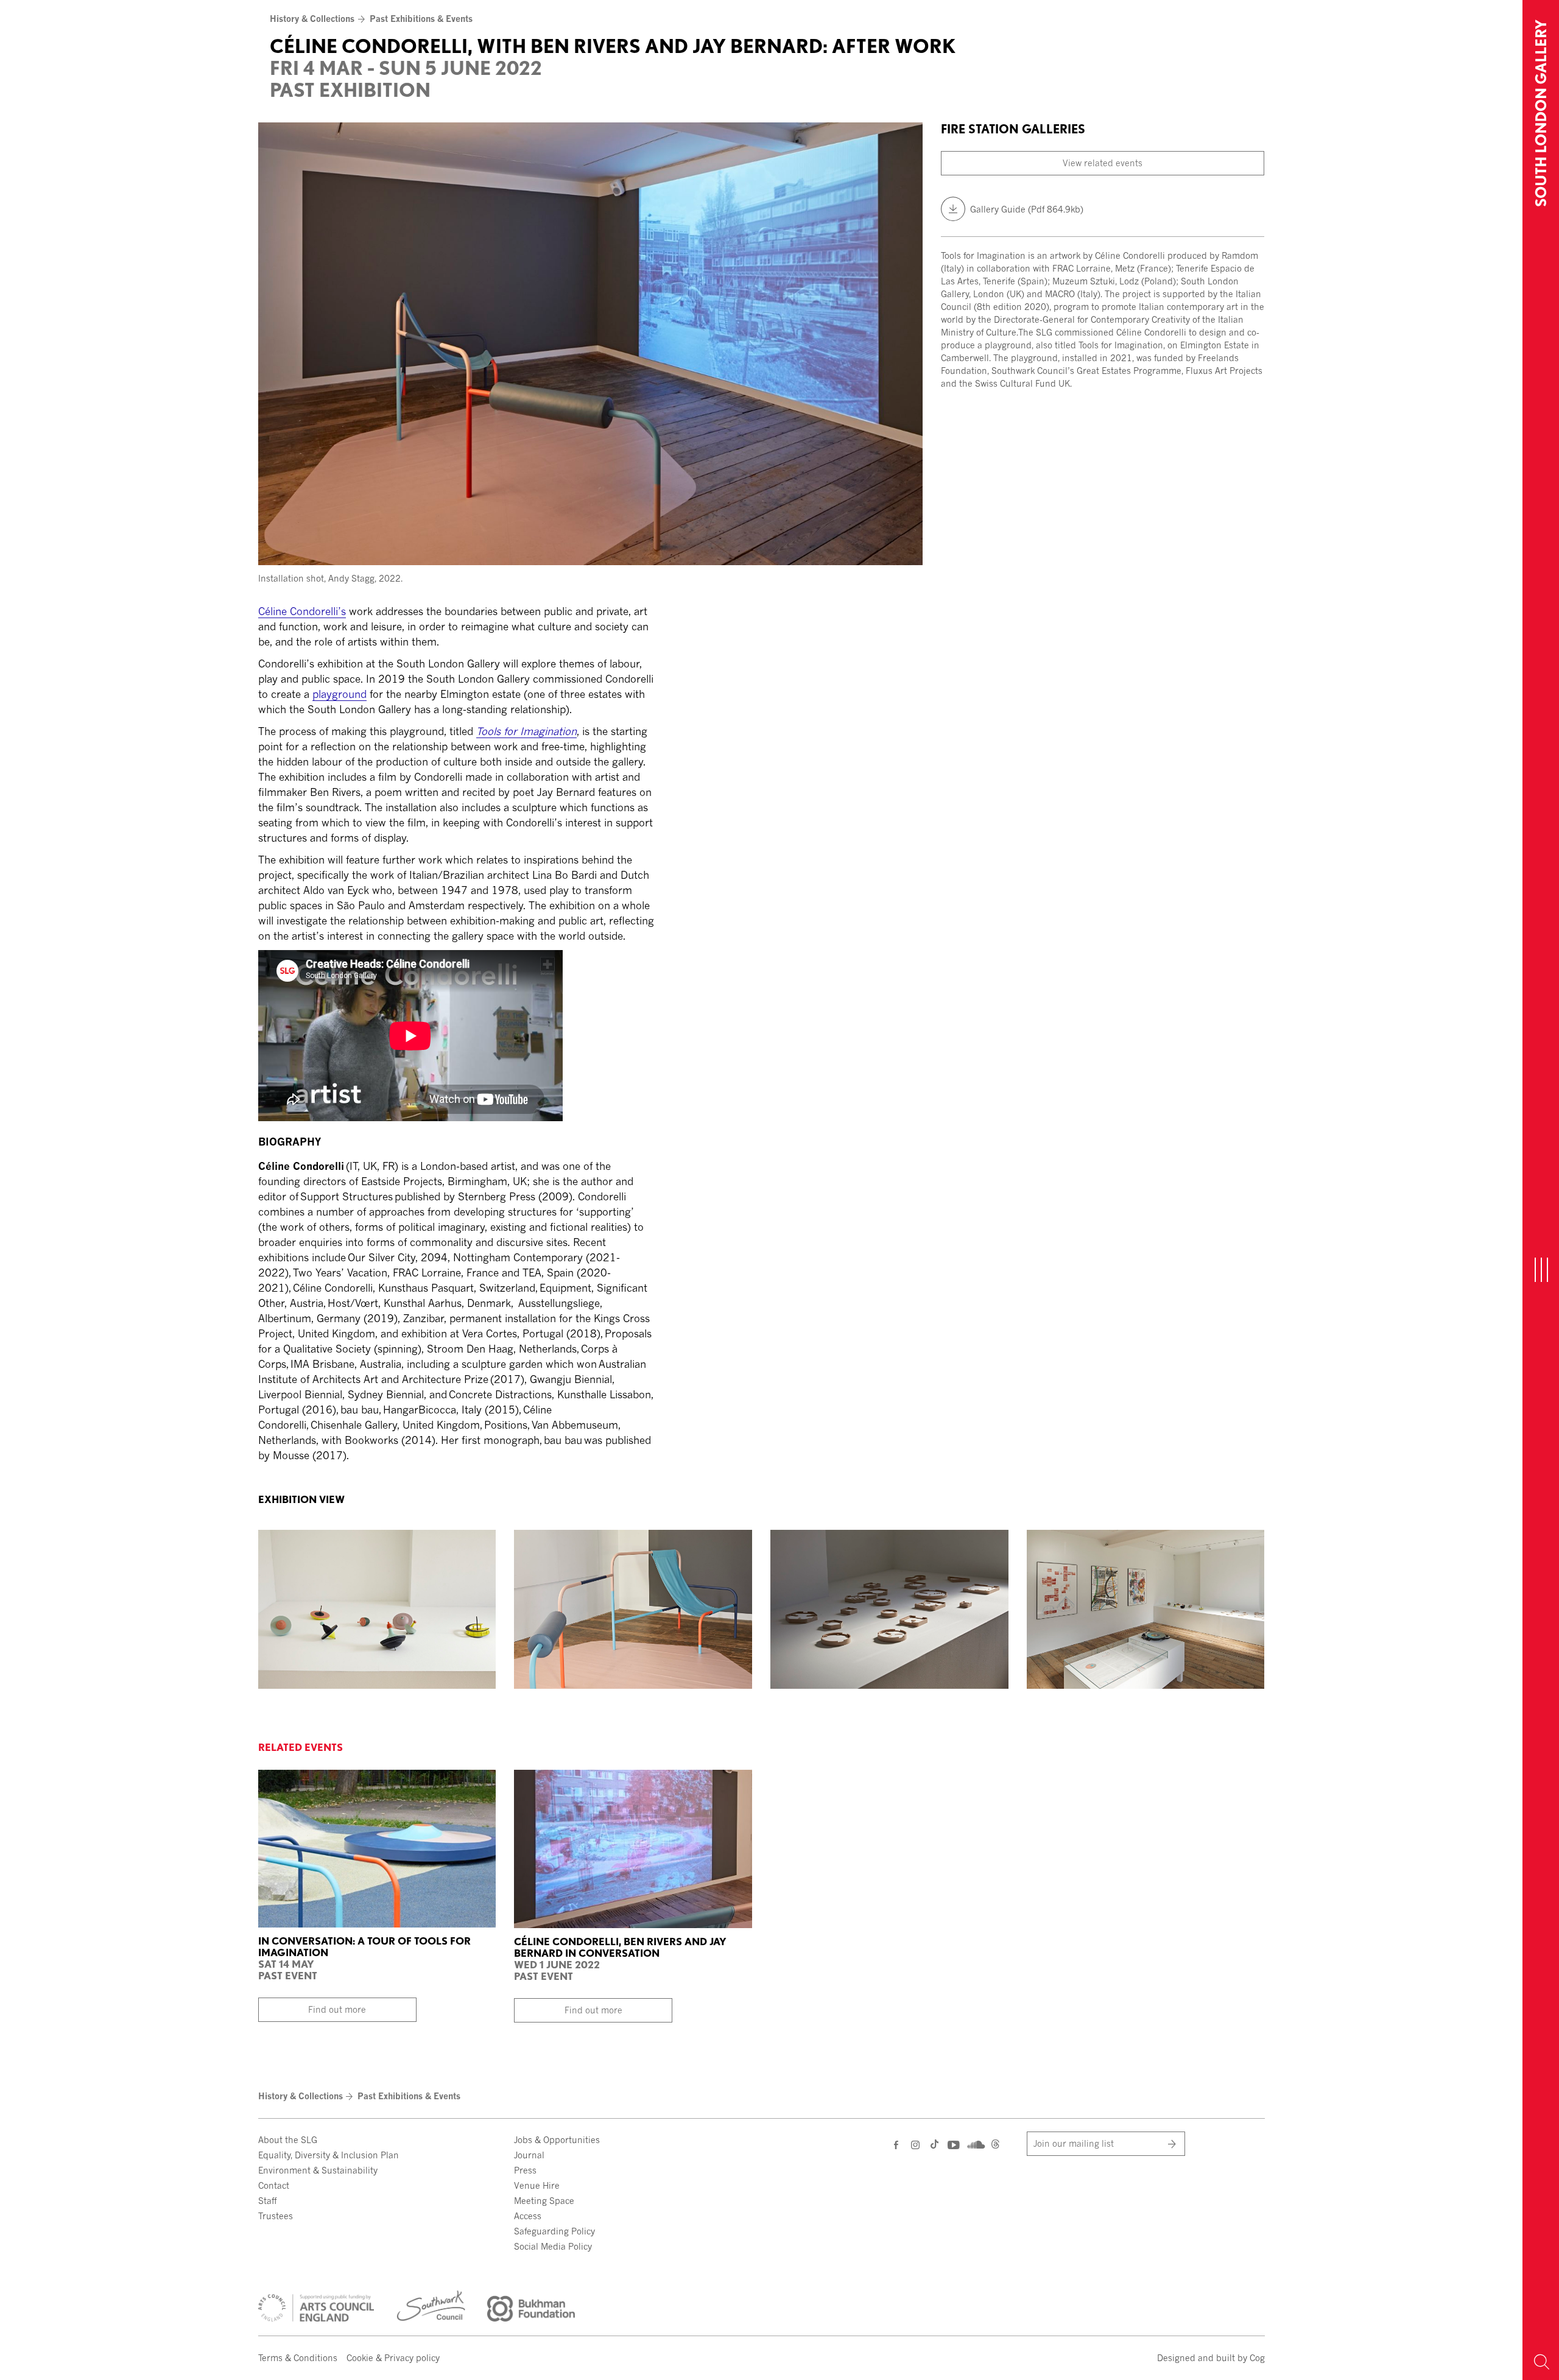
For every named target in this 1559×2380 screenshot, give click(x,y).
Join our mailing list (1074, 2143)
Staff (267, 2201)
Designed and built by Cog (1211, 2358)
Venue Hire (537, 2185)
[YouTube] (953, 2145)
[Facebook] (897, 2145)
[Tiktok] (934, 2146)
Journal (529, 2155)
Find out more (337, 2009)
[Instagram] (916, 2145)
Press (525, 2170)
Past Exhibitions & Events (421, 19)
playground (340, 694)
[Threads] (995, 2146)
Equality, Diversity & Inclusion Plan (329, 2155)
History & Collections (312, 19)
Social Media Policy (553, 2246)
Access (528, 2216)
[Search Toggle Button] (1541, 2362)
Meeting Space (544, 2201)
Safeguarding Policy (554, 2231)
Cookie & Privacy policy (393, 2358)
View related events (1103, 163)
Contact (274, 2185)
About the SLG (288, 2140)
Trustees (276, 2216)
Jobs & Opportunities (557, 2140)
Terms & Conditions (298, 2358)
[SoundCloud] (975, 2143)
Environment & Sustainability (318, 2170)
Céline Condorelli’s (302, 611)
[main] (761, 735)
